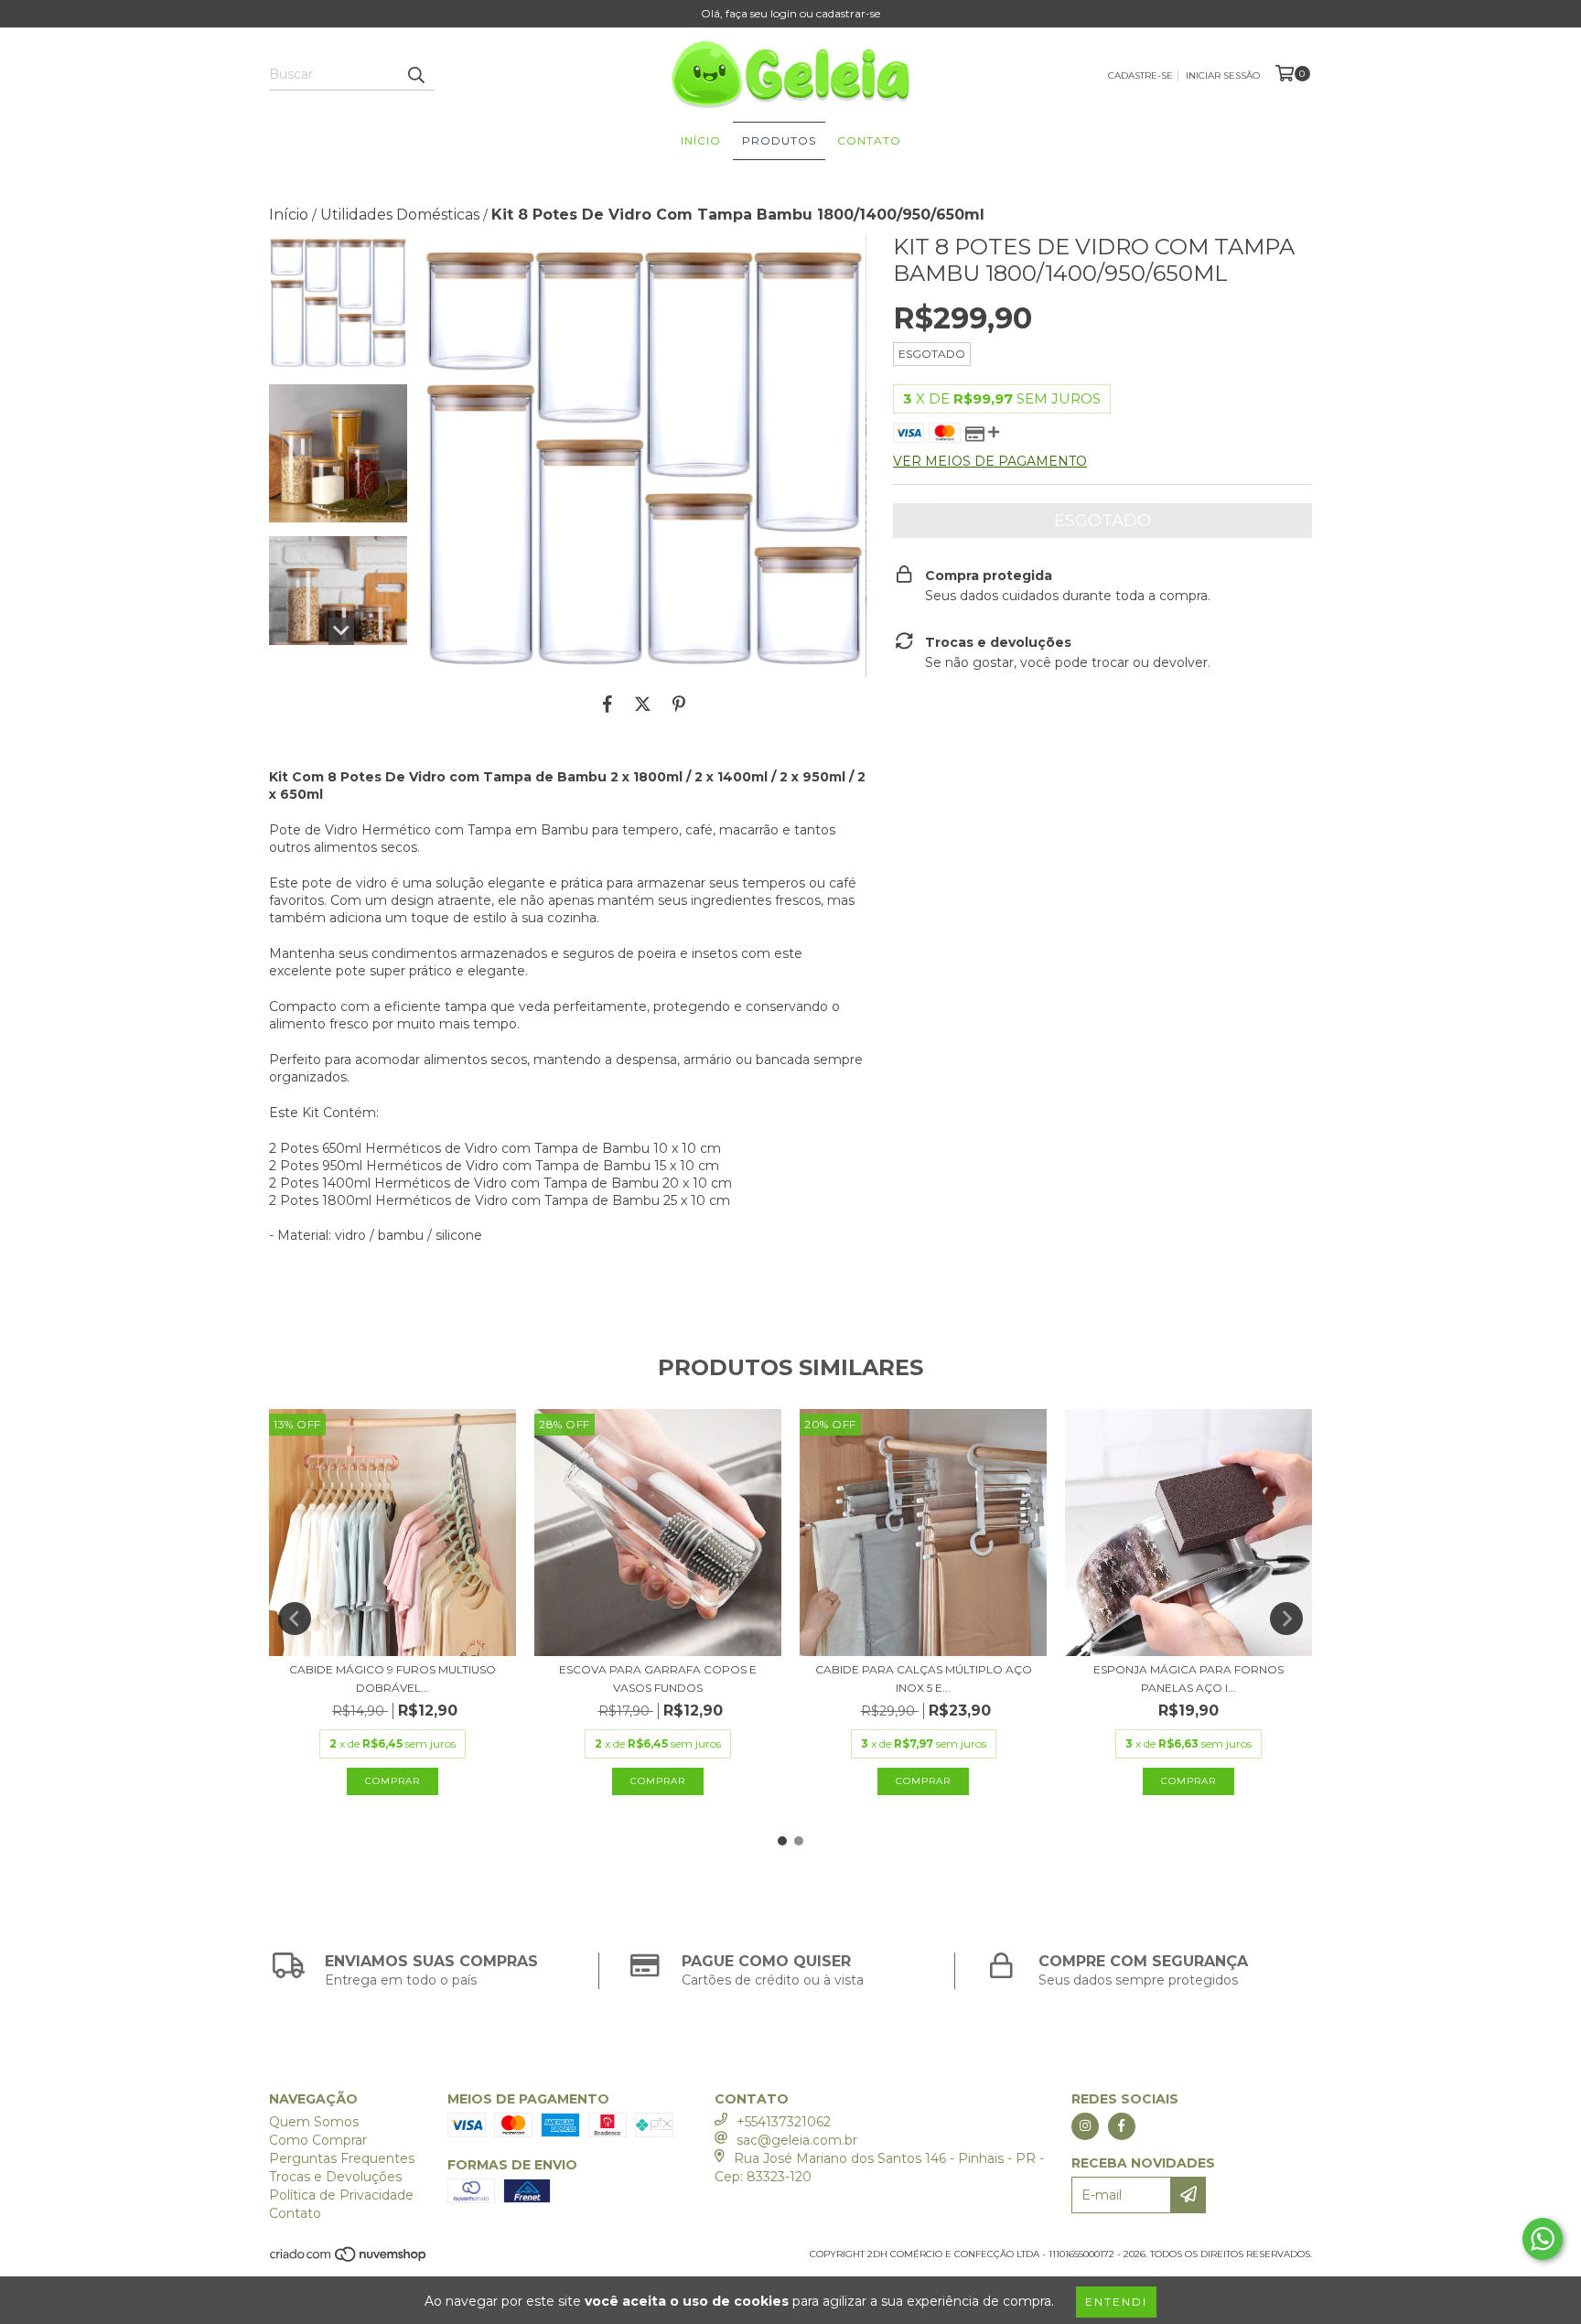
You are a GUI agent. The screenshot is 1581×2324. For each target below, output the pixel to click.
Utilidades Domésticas (400, 215)
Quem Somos (314, 2122)
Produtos (779, 140)
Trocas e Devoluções (335, 2177)
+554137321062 (784, 2122)
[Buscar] (415, 74)
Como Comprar (318, 2140)
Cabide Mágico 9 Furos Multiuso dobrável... (393, 1678)
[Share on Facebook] (608, 705)
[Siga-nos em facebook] (1122, 2126)
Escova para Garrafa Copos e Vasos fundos (658, 1678)
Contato (869, 140)
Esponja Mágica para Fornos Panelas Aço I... (1188, 1678)
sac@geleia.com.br (797, 2140)
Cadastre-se (1140, 75)
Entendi (1116, 2302)
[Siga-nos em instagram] (1085, 2126)
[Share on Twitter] (643, 705)
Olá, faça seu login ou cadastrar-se (790, 13)
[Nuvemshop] (349, 2259)
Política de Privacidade (341, 2195)
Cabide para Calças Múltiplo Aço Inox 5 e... (924, 1678)
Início (701, 140)
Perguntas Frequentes (342, 2158)
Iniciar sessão (1223, 75)
